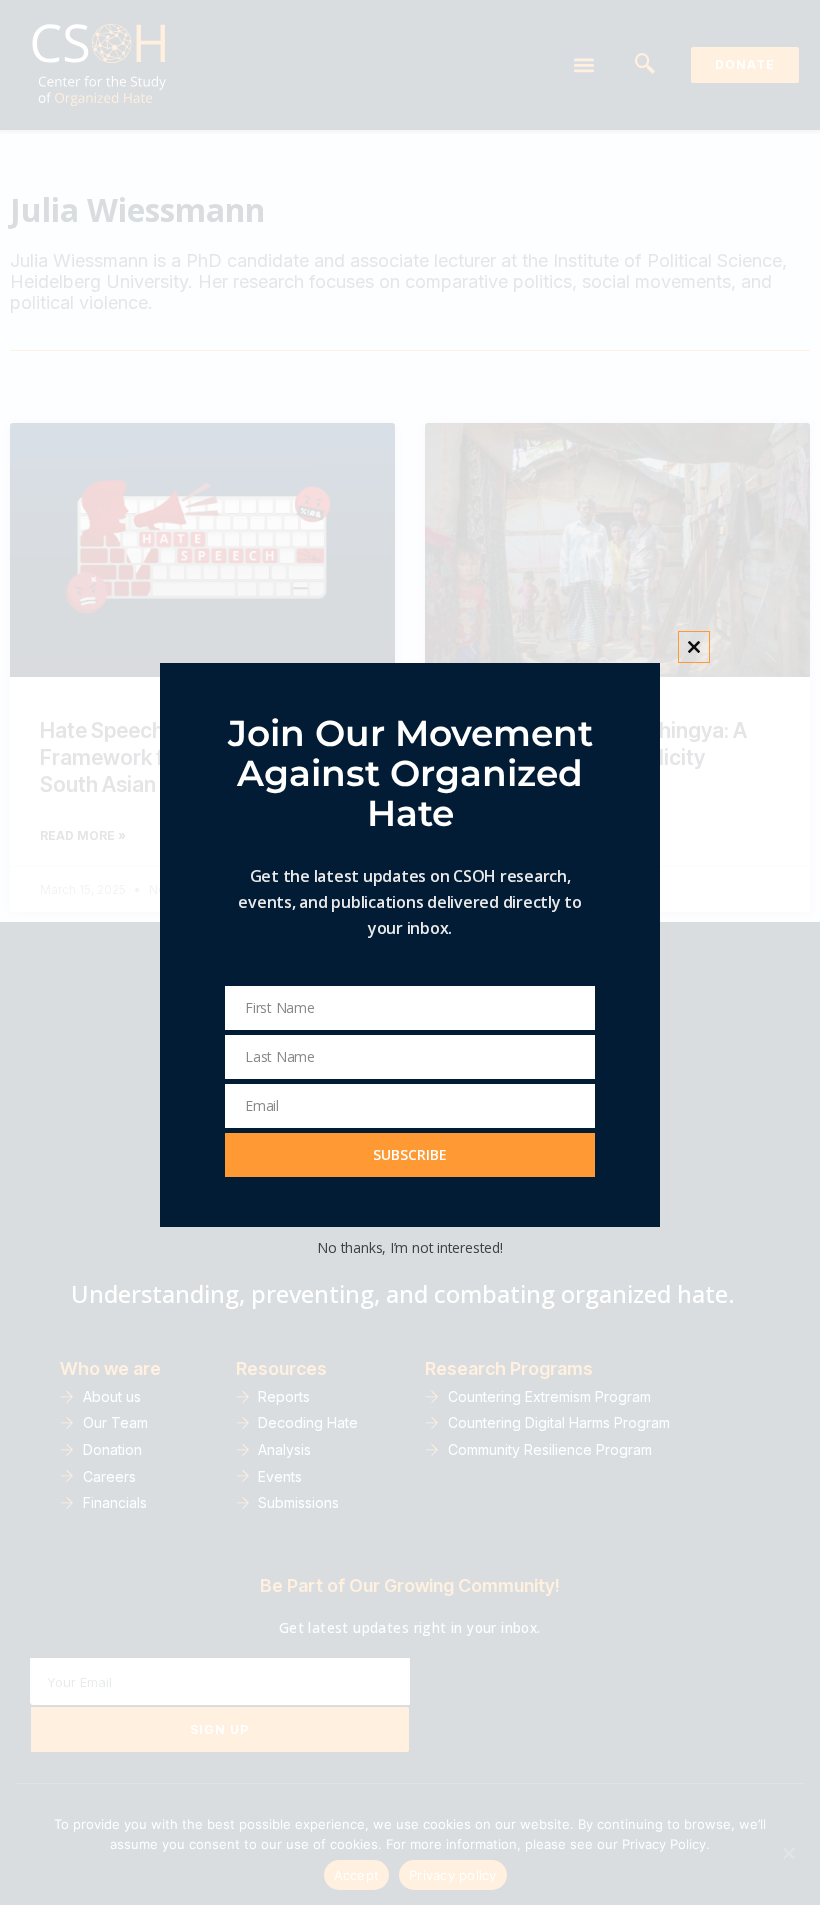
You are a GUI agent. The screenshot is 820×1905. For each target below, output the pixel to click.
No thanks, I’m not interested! (409, 1247)
